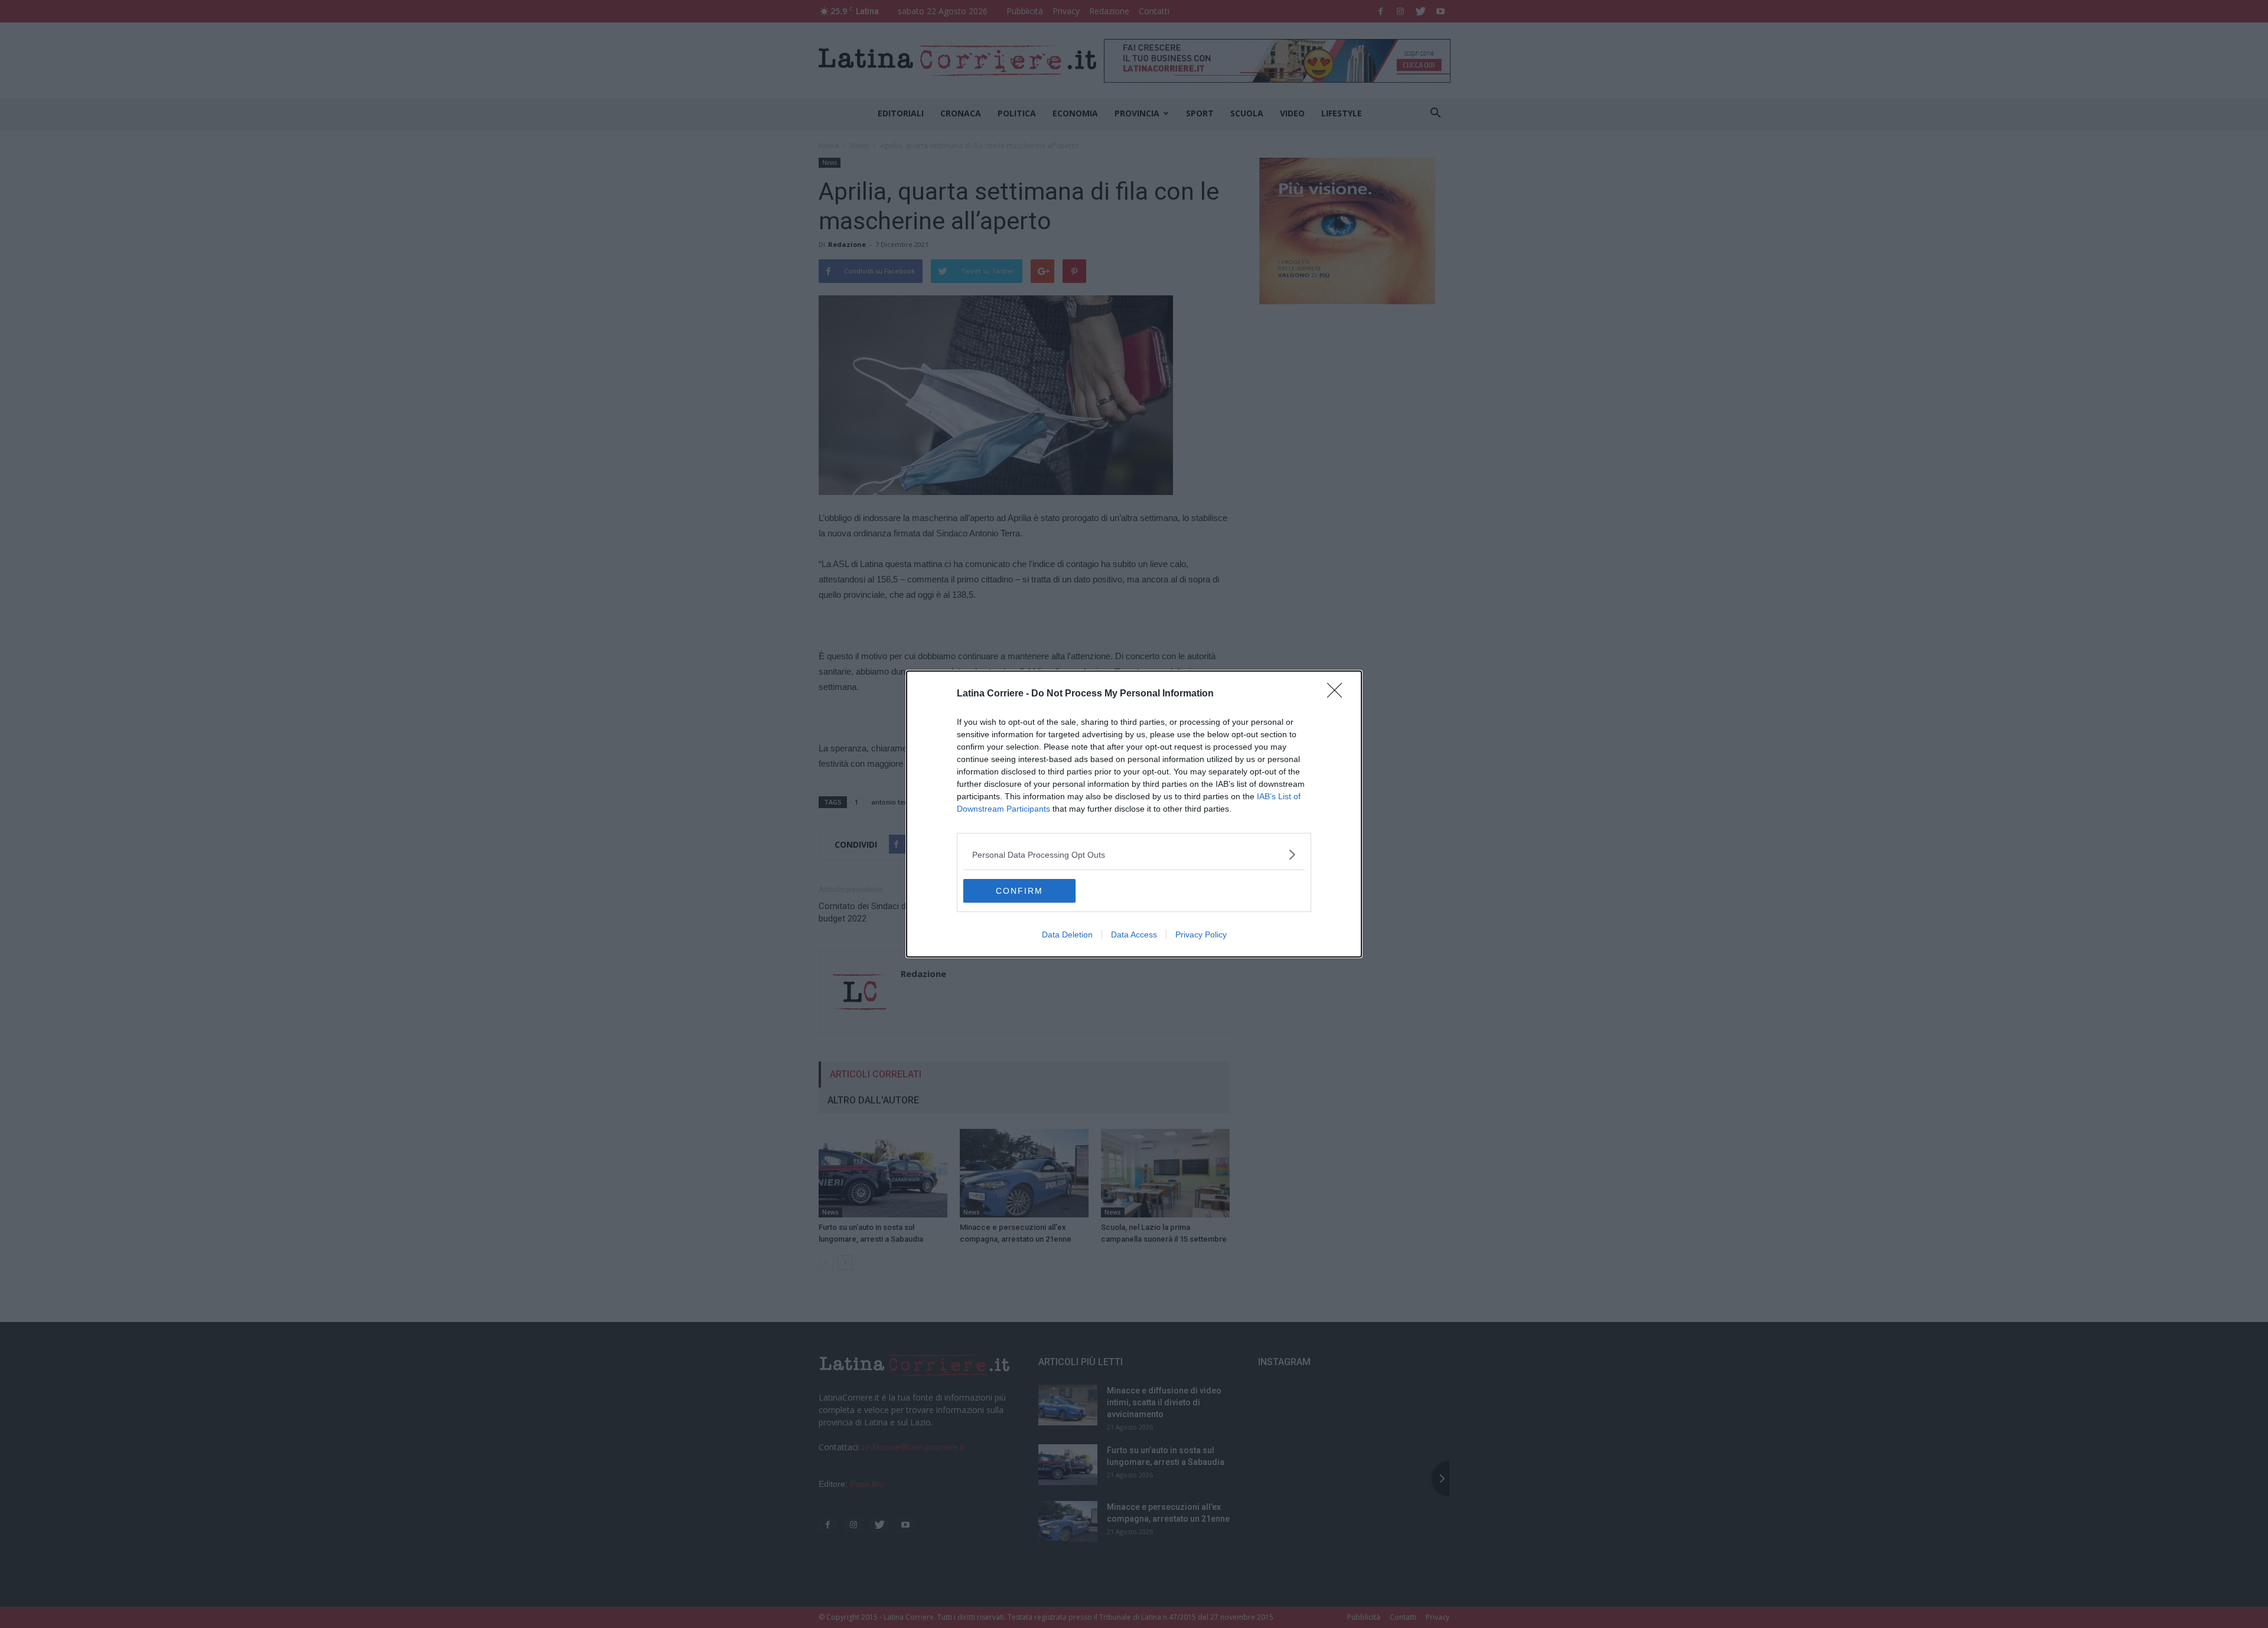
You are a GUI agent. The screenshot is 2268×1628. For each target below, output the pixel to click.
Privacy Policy (1201, 935)
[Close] (1338, 694)
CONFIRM (1019, 891)
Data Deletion (1067, 935)
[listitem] (1134, 854)
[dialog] (1134, 814)
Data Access (1134, 935)
